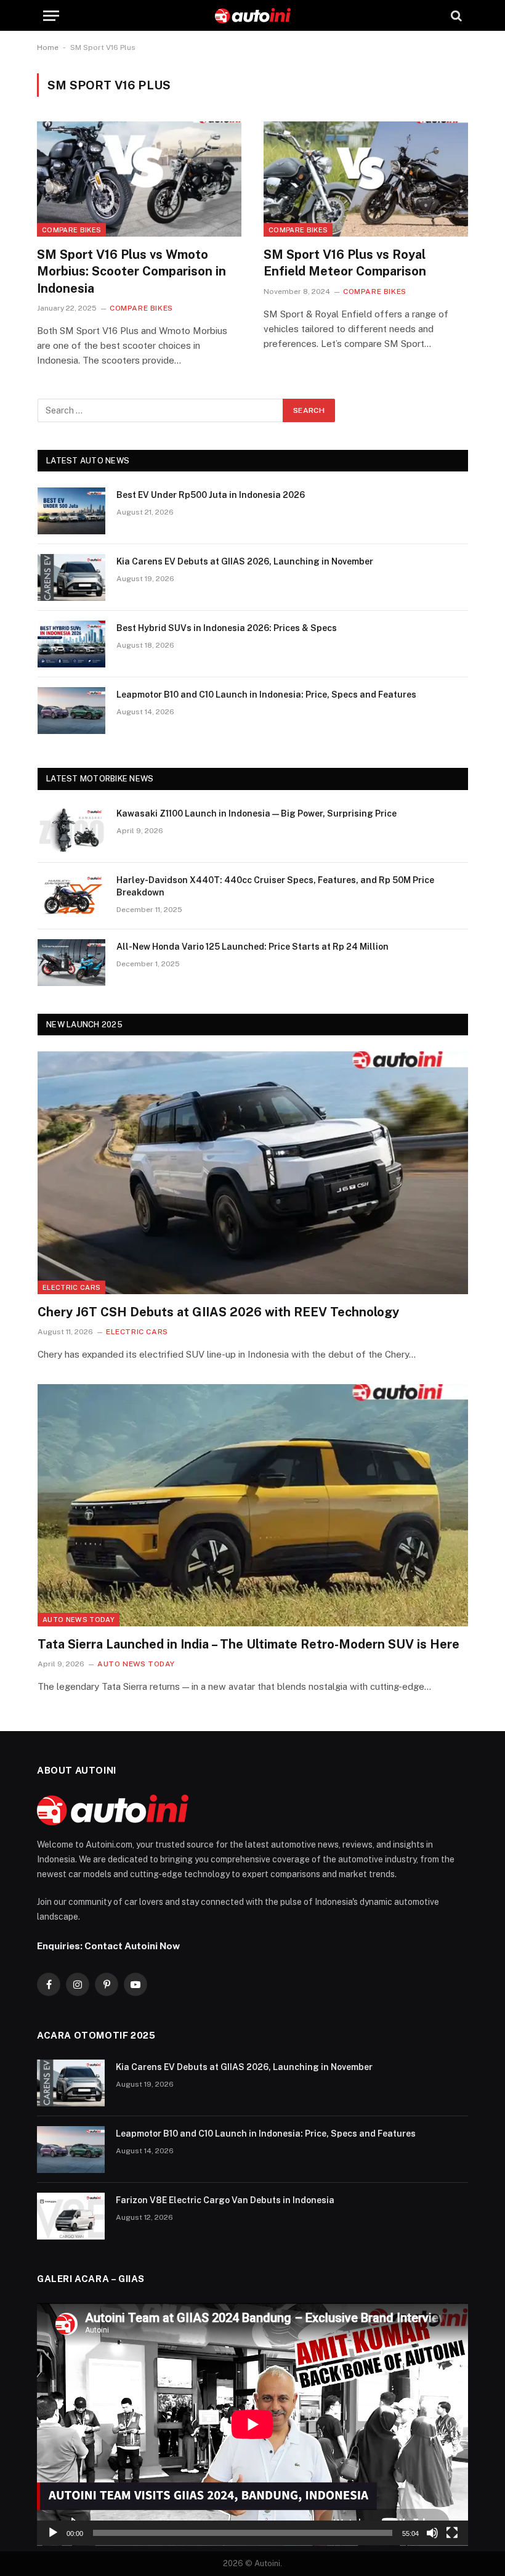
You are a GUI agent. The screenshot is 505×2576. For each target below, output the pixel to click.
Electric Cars (71, 1287)
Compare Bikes (71, 230)
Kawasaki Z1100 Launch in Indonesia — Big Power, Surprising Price (257, 813)
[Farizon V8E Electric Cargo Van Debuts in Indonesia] (71, 2216)
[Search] (455, 16)
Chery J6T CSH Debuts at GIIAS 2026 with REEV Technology (218, 1312)
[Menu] (51, 16)
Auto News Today (79, 1620)
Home (48, 47)
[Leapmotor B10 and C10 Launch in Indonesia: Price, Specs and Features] (71, 711)
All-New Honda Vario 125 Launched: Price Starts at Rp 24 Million (252, 947)
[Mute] (432, 2533)
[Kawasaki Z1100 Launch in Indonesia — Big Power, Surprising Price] (71, 829)
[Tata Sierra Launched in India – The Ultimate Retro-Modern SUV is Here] (253, 1505)
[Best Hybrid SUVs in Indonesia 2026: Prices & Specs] (71, 644)
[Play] (53, 2533)
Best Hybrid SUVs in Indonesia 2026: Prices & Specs (227, 628)
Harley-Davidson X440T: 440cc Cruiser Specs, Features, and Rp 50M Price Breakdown (275, 886)
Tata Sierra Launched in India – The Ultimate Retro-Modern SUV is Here (248, 1644)
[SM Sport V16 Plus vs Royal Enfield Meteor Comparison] (366, 179)
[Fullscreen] (452, 2533)
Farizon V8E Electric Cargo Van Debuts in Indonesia (225, 2200)
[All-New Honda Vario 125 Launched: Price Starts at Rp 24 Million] (71, 963)
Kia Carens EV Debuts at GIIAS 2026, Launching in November (245, 561)
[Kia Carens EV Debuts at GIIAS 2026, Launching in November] (71, 577)
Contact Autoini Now (132, 1946)
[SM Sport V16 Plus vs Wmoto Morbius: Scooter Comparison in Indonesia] (139, 179)
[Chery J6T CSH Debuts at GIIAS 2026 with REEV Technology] (253, 1172)
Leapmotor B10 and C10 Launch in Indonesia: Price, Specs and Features (266, 695)
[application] (252, 2424)
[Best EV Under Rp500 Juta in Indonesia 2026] (71, 511)
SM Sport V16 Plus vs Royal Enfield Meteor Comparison (345, 263)
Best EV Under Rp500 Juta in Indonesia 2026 (211, 495)
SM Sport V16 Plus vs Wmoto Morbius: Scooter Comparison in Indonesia (131, 271)
